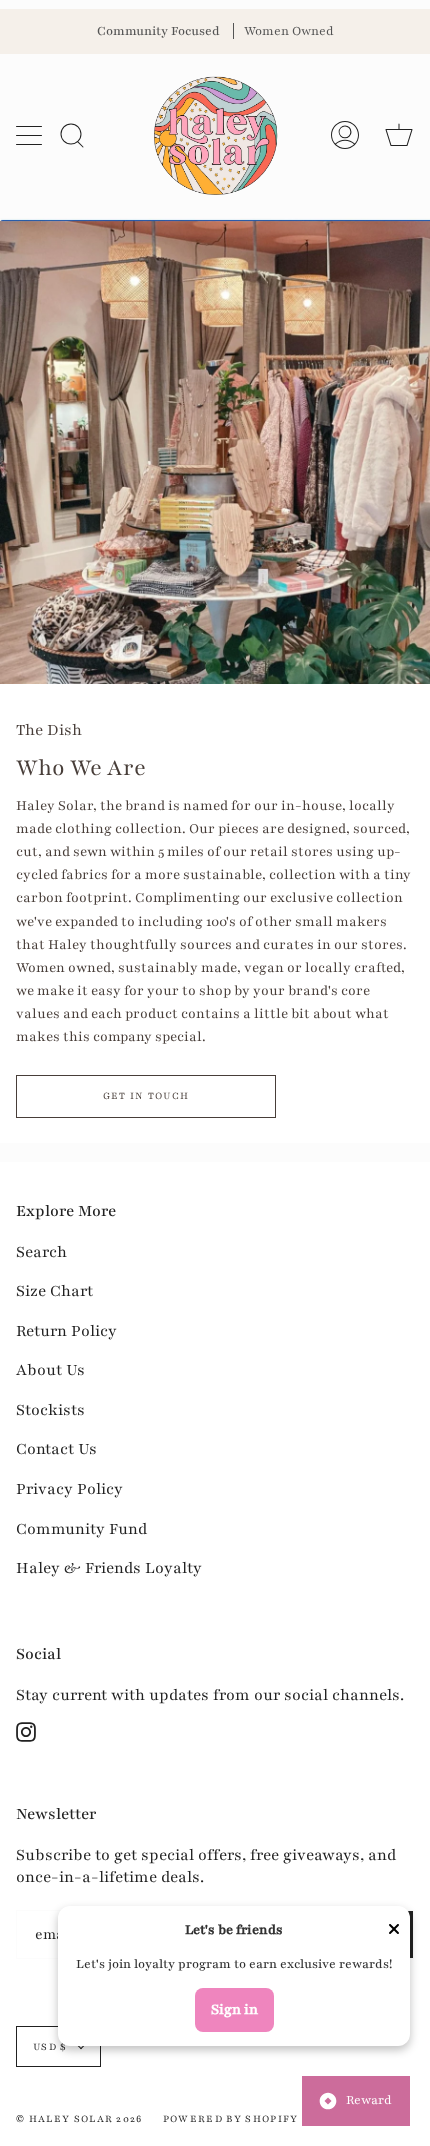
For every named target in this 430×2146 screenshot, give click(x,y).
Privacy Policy (69, 1489)
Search (41, 1252)
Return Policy (66, 1331)
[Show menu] (31, 135)
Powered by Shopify (231, 2118)
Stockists (50, 1410)
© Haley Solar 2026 (79, 2118)
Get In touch (146, 1095)
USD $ (50, 2046)
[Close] (394, 1931)
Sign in (234, 2009)
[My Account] (345, 135)
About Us (50, 1370)
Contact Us (56, 1449)
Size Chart (54, 1291)
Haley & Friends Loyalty (109, 1568)
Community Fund (81, 1529)
